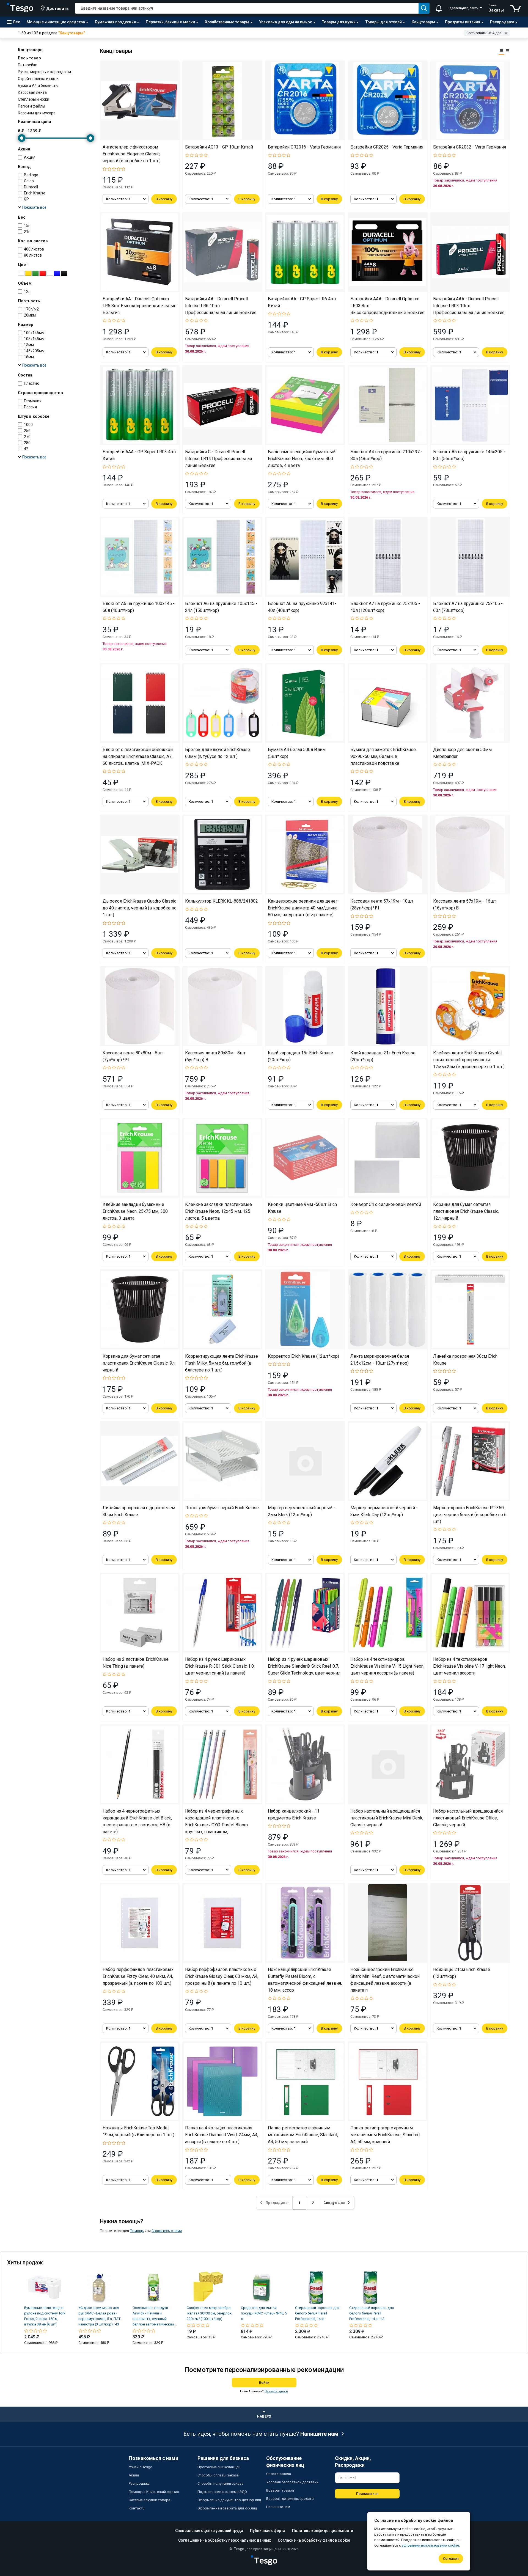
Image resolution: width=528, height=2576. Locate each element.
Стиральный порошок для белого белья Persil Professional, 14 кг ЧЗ (372, 2313)
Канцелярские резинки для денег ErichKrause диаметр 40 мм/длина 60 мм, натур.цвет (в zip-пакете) (303, 908)
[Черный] (64, 273)
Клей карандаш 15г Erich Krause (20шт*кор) (300, 1056)
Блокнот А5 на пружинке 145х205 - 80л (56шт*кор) (469, 455)
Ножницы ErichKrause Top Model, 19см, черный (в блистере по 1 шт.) (138, 2131)
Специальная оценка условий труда (209, 2531)
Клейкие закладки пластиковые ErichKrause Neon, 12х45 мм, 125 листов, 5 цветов (218, 1211)
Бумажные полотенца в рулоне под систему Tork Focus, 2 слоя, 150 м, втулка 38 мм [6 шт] (45, 2316)
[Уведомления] (439, 8)
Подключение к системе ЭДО (222, 2492)
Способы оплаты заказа (218, 2475)
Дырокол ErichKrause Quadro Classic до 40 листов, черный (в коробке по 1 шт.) (140, 908)
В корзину (164, 199)
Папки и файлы (31, 106)
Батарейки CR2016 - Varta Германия (304, 147)
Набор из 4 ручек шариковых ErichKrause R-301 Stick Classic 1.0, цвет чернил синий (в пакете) (220, 1666)
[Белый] (21, 273)
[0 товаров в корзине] (516, 8)
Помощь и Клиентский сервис (154, 2492)
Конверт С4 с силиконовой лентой (386, 1204)
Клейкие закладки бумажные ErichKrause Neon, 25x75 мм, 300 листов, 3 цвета (135, 1211)
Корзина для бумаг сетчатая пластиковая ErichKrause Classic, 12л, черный (466, 1211)
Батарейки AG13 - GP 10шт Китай (219, 147)
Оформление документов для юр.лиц (229, 2500)
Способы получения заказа (220, 2483)
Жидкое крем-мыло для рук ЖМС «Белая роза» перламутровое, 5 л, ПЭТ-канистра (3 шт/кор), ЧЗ (100, 2316)
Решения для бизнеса (223, 2458)
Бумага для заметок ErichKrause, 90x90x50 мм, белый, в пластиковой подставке (383, 756)
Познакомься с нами (153, 2458)
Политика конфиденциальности (323, 2531)
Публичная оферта (268, 2531)
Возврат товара (280, 2490)
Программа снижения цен (219, 2467)
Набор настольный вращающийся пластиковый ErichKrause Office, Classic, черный (468, 1818)
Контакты (137, 2508)
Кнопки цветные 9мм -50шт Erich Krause (302, 1208)
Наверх (264, 2416)
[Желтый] (28, 273)
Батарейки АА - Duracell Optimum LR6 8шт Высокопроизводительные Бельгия (140, 306)
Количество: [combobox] (118, 199)
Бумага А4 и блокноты (38, 86)
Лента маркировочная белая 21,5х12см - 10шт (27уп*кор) (380, 1360)
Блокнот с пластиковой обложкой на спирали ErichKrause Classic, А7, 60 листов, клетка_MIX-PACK (138, 756)
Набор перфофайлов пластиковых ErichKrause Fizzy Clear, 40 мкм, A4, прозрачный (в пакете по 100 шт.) (138, 1976)
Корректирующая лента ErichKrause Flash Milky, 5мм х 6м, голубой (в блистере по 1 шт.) (222, 1363)
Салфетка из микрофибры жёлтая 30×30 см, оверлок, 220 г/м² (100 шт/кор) (210, 2313)
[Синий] (57, 273)
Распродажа (139, 2483)
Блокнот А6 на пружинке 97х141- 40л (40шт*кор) (302, 607)
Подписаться (367, 2494)
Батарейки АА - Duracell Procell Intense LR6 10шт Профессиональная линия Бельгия (221, 306)
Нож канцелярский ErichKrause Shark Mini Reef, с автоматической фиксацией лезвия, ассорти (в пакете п (385, 1980)
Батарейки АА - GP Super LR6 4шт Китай (302, 302)
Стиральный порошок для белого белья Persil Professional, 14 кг (317, 2313)
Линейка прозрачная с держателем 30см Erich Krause (139, 1511)
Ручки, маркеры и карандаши (44, 72)
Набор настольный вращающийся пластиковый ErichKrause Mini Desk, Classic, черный (387, 1818)
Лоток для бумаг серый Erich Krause (222, 1508)
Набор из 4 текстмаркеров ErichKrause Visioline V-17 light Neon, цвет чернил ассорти (469, 1666)
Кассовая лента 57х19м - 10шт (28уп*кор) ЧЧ (382, 905)
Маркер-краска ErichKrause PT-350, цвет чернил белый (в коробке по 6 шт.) (470, 1515)
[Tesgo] (20, 8)
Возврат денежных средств (290, 2499)
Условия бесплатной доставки (292, 2482)
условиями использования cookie (430, 2545)
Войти (264, 2383)
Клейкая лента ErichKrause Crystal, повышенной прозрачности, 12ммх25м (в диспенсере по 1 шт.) (469, 1060)
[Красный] (43, 273)
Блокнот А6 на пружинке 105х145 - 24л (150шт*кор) (221, 607)
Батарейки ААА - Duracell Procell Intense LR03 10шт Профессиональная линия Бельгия (469, 306)
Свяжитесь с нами (167, 2231)
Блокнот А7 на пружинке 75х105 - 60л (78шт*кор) (468, 607)
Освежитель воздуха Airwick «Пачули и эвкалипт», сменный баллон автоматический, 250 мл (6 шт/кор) (154, 2316)
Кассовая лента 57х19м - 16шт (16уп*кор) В (465, 905)
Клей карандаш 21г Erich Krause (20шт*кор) (383, 1056)
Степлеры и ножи (34, 99)
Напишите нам (319, 2434)
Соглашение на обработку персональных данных (225, 2540)
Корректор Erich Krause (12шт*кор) (303, 1356)
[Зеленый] (35, 273)
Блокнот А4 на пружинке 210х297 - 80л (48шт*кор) (386, 455)
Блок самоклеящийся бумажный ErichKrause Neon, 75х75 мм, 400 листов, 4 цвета (302, 459)
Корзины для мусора (37, 113)
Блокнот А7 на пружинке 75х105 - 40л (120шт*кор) (385, 607)
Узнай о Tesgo (141, 2467)
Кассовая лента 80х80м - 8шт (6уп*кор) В (215, 1056)
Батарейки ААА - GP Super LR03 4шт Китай (139, 455)
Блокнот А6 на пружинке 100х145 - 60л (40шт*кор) (139, 607)
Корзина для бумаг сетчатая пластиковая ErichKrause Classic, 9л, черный (139, 1363)
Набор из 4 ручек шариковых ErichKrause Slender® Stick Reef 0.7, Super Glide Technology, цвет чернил (304, 1666)
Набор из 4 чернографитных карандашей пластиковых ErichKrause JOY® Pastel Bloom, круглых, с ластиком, (217, 1821)
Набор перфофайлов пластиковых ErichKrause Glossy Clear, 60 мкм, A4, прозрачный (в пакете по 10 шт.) (222, 1976)
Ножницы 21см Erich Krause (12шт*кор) (462, 1973)
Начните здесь (276, 2391)
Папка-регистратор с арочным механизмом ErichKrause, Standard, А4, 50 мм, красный (385, 2135)
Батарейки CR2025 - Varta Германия (387, 147)
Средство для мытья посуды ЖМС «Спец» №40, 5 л (264, 2313)
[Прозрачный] (50, 273)
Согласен (451, 2559)
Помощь (137, 2231)
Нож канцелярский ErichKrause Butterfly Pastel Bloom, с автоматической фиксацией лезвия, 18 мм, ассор (305, 1980)
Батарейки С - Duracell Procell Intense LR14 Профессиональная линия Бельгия (218, 459)
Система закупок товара (149, 2500)
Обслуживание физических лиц (285, 2462)
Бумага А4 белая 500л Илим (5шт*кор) (297, 753)
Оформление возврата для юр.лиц (227, 2508)
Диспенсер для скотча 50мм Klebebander (462, 753)
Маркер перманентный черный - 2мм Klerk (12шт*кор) (302, 1511)
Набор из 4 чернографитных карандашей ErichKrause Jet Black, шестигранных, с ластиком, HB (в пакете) (137, 1821)
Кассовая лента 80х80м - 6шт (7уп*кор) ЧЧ (133, 1056)
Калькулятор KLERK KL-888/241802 (222, 901)
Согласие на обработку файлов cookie (314, 2540)
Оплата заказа (279, 2474)
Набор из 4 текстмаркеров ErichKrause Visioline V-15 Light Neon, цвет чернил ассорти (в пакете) (387, 1666)
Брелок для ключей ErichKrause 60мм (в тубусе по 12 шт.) (218, 753)
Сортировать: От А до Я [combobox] (484, 33)
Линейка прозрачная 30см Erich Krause (465, 1360)
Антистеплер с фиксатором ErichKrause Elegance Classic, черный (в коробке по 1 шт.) (132, 154)
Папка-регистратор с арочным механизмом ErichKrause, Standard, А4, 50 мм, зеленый (303, 2135)
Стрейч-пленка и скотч (39, 79)
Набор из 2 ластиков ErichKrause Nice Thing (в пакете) (136, 1663)
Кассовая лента (32, 92)
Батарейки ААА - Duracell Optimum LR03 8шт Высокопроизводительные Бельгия (387, 306)
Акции (134, 2475)
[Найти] (424, 8)
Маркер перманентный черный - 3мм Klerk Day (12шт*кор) (384, 1511)
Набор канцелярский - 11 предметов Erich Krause (294, 1815)
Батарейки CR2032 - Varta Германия (470, 147)
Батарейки (28, 65)
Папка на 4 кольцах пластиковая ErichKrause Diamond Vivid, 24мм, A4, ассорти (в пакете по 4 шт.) (222, 2135)
